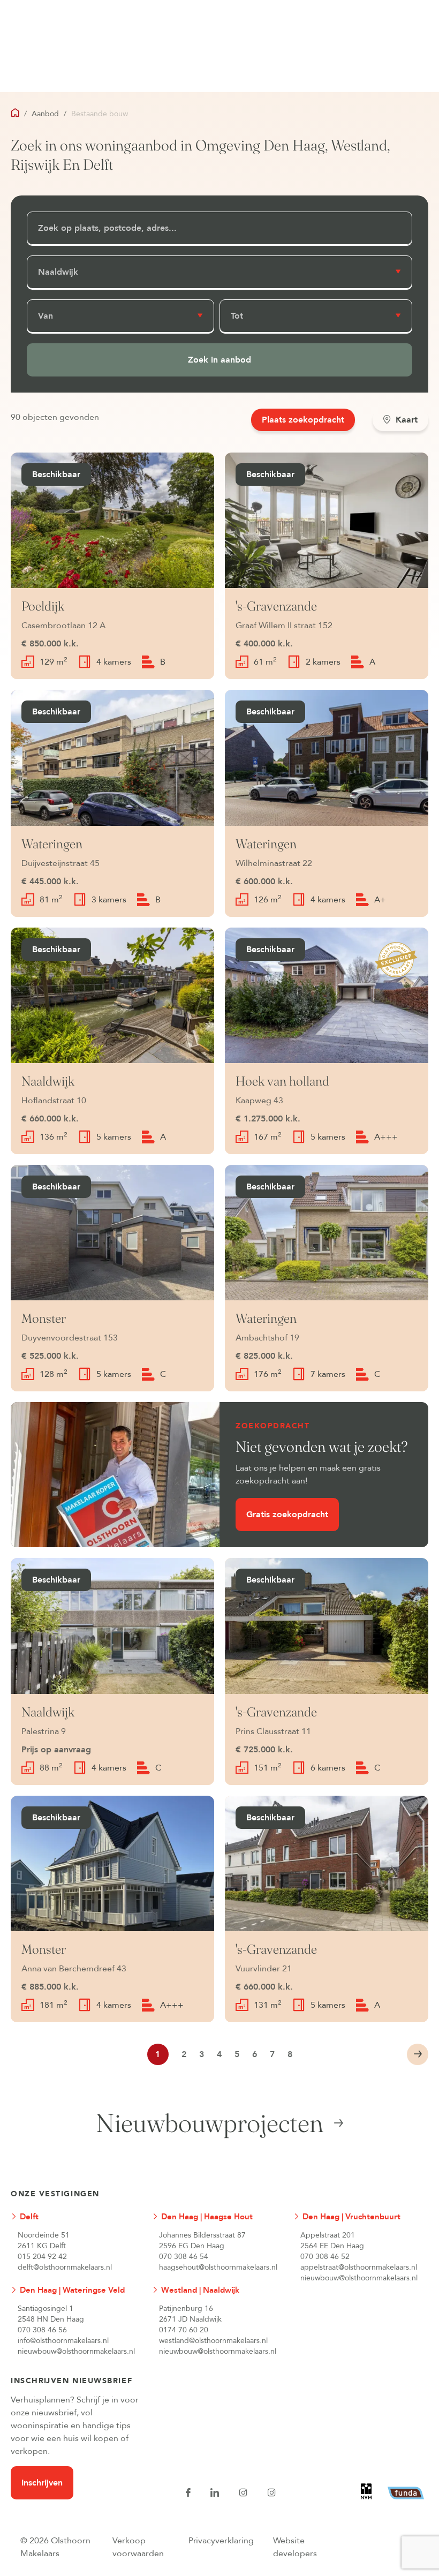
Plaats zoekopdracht (303, 420)
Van (46, 316)
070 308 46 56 (42, 2330)
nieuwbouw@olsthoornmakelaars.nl (359, 2278)
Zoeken (219, 360)
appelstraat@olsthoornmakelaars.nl (359, 2267)
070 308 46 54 (184, 2257)
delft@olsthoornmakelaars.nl (65, 2267)
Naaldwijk (58, 272)
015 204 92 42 (42, 2257)
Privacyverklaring (221, 2541)
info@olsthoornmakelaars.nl (63, 2341)
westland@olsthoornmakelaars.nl (213, 2341)
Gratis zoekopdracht (287, 1515)
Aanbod (45, 114)
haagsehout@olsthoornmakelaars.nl (218, 2267)
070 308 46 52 (325, 2257)
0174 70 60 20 (184, 2330)
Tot (237, 316)
